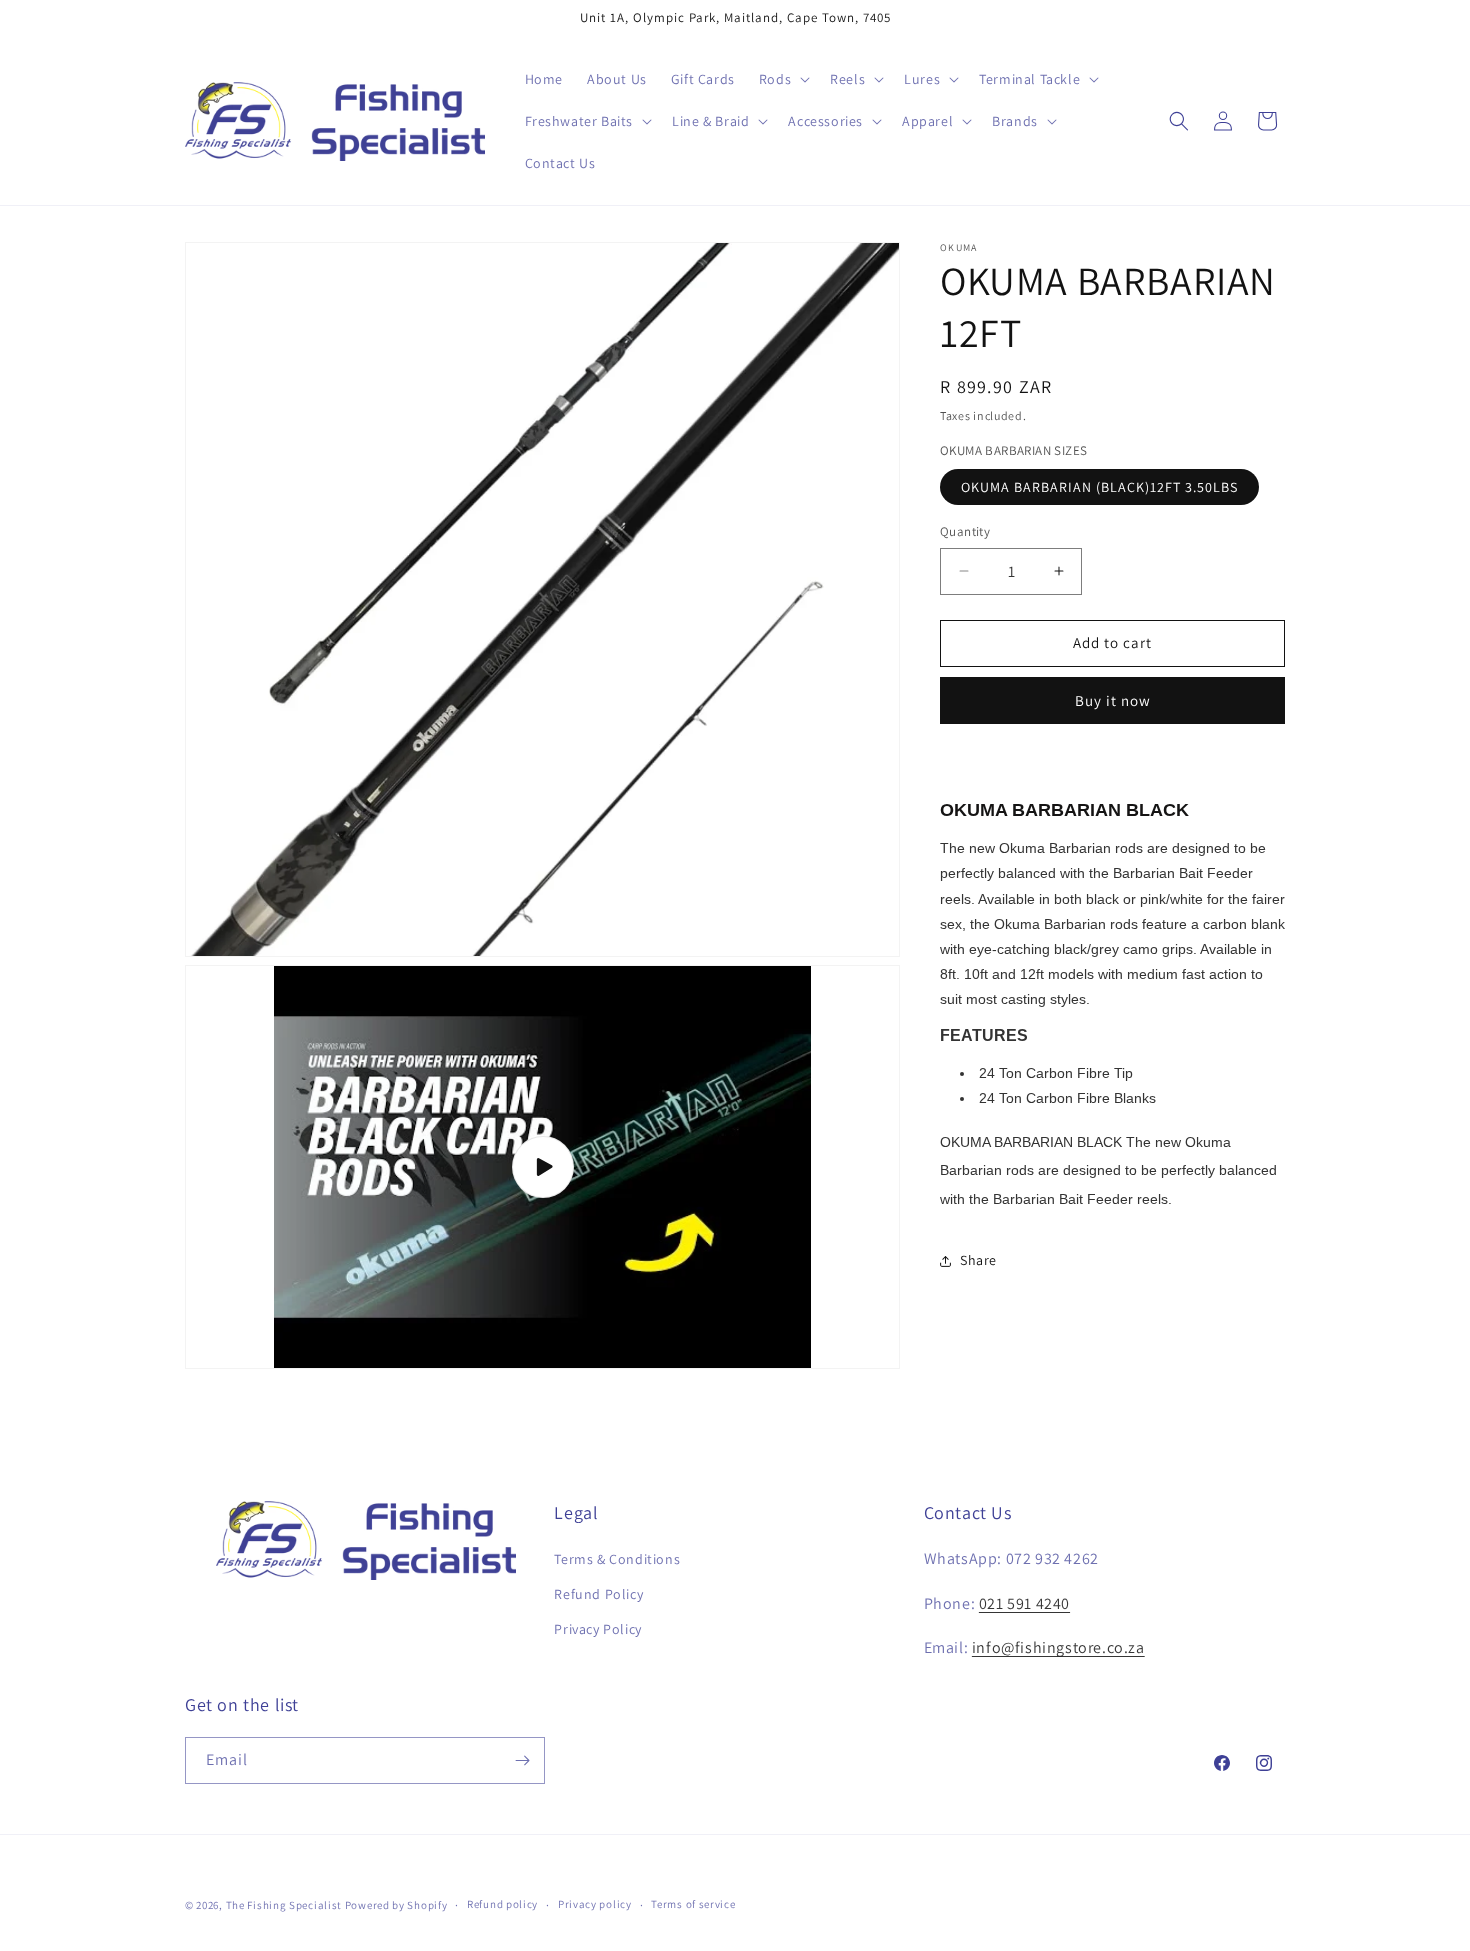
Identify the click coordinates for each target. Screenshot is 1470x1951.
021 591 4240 (1024, 1603)
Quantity (965, 531)
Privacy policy (595, 1904)
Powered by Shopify (396, 1905)
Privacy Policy (597, 1629)
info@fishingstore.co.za (1058, 1647)
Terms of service (693, 1904)
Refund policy (502, 1904)
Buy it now (1113, 700)
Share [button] (978, 1260)
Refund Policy (598, 1594)
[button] (782, 79)
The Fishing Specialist (284, 1905)
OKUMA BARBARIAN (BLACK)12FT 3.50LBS (1099, 487)
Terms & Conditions (617, 1559)
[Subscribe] (522, 1760)
